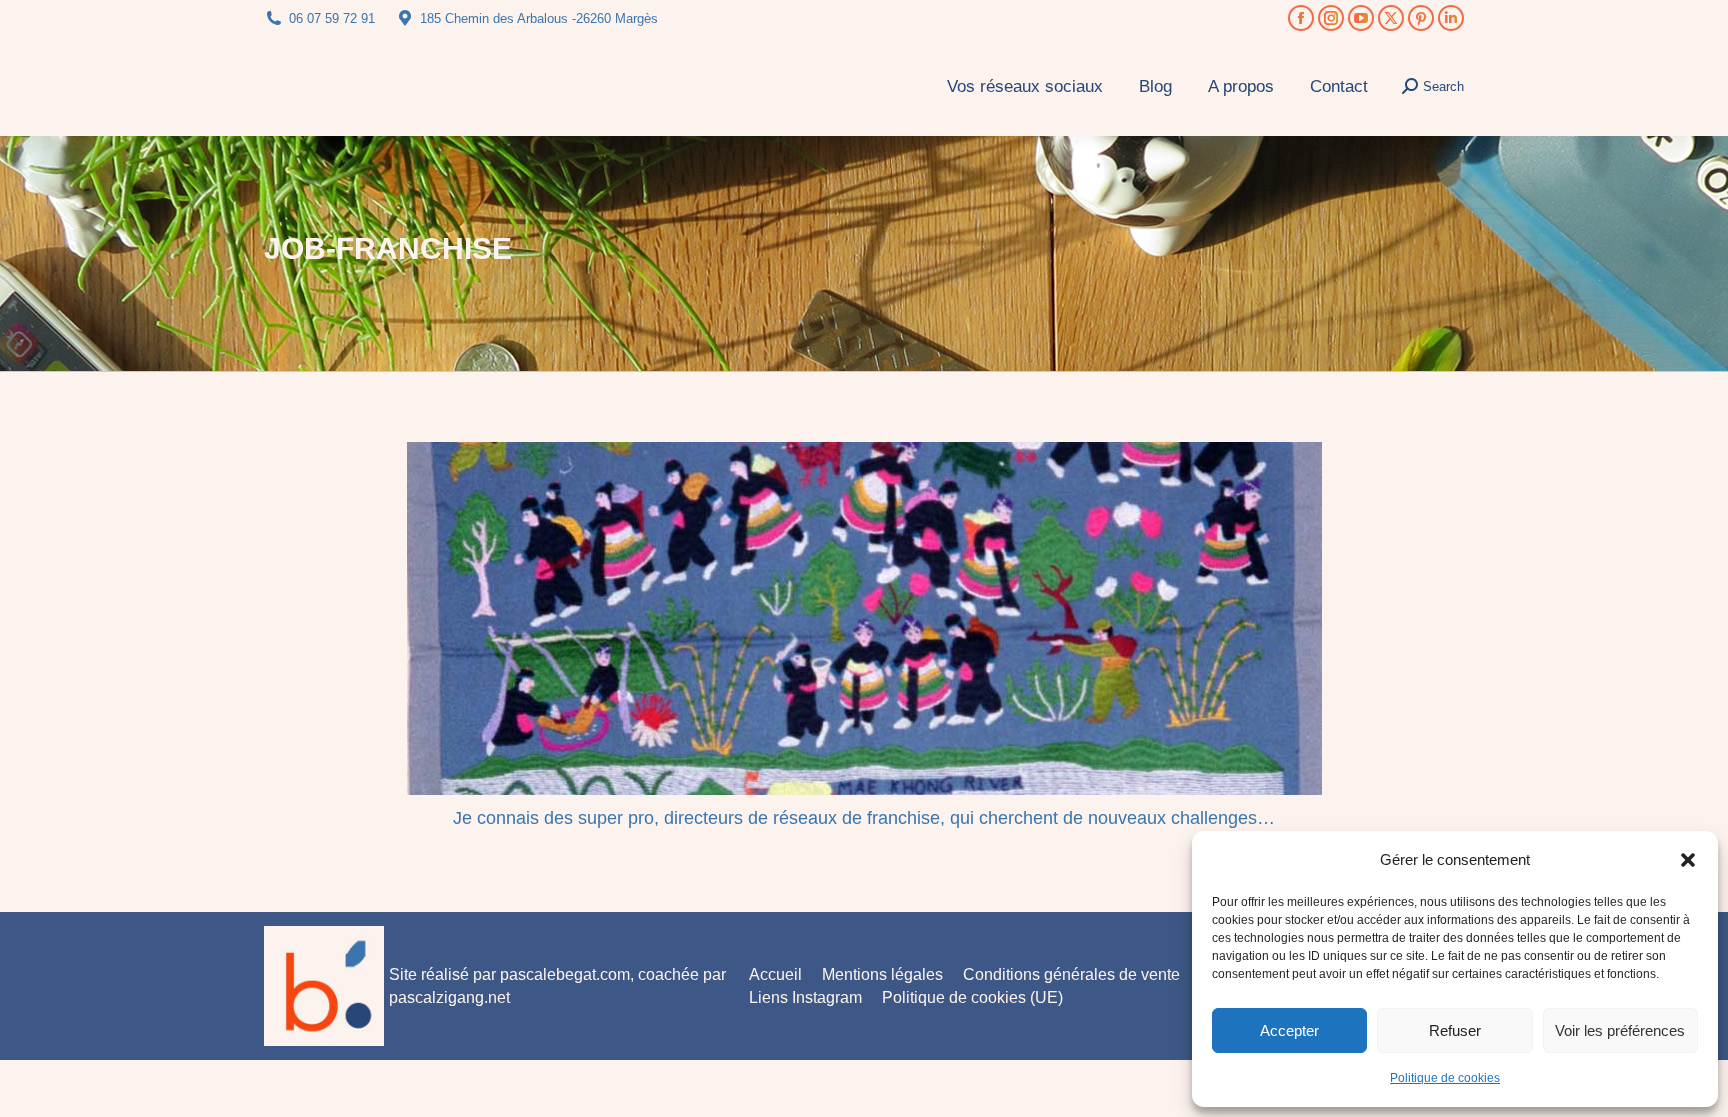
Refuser (1455, 1030)
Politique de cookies (1445, 1078)
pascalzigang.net (449, 997)
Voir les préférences (1620, 1030)
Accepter (1289, 1030)
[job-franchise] (864, 618)
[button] (1688, 860)
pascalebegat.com (565, 974)
